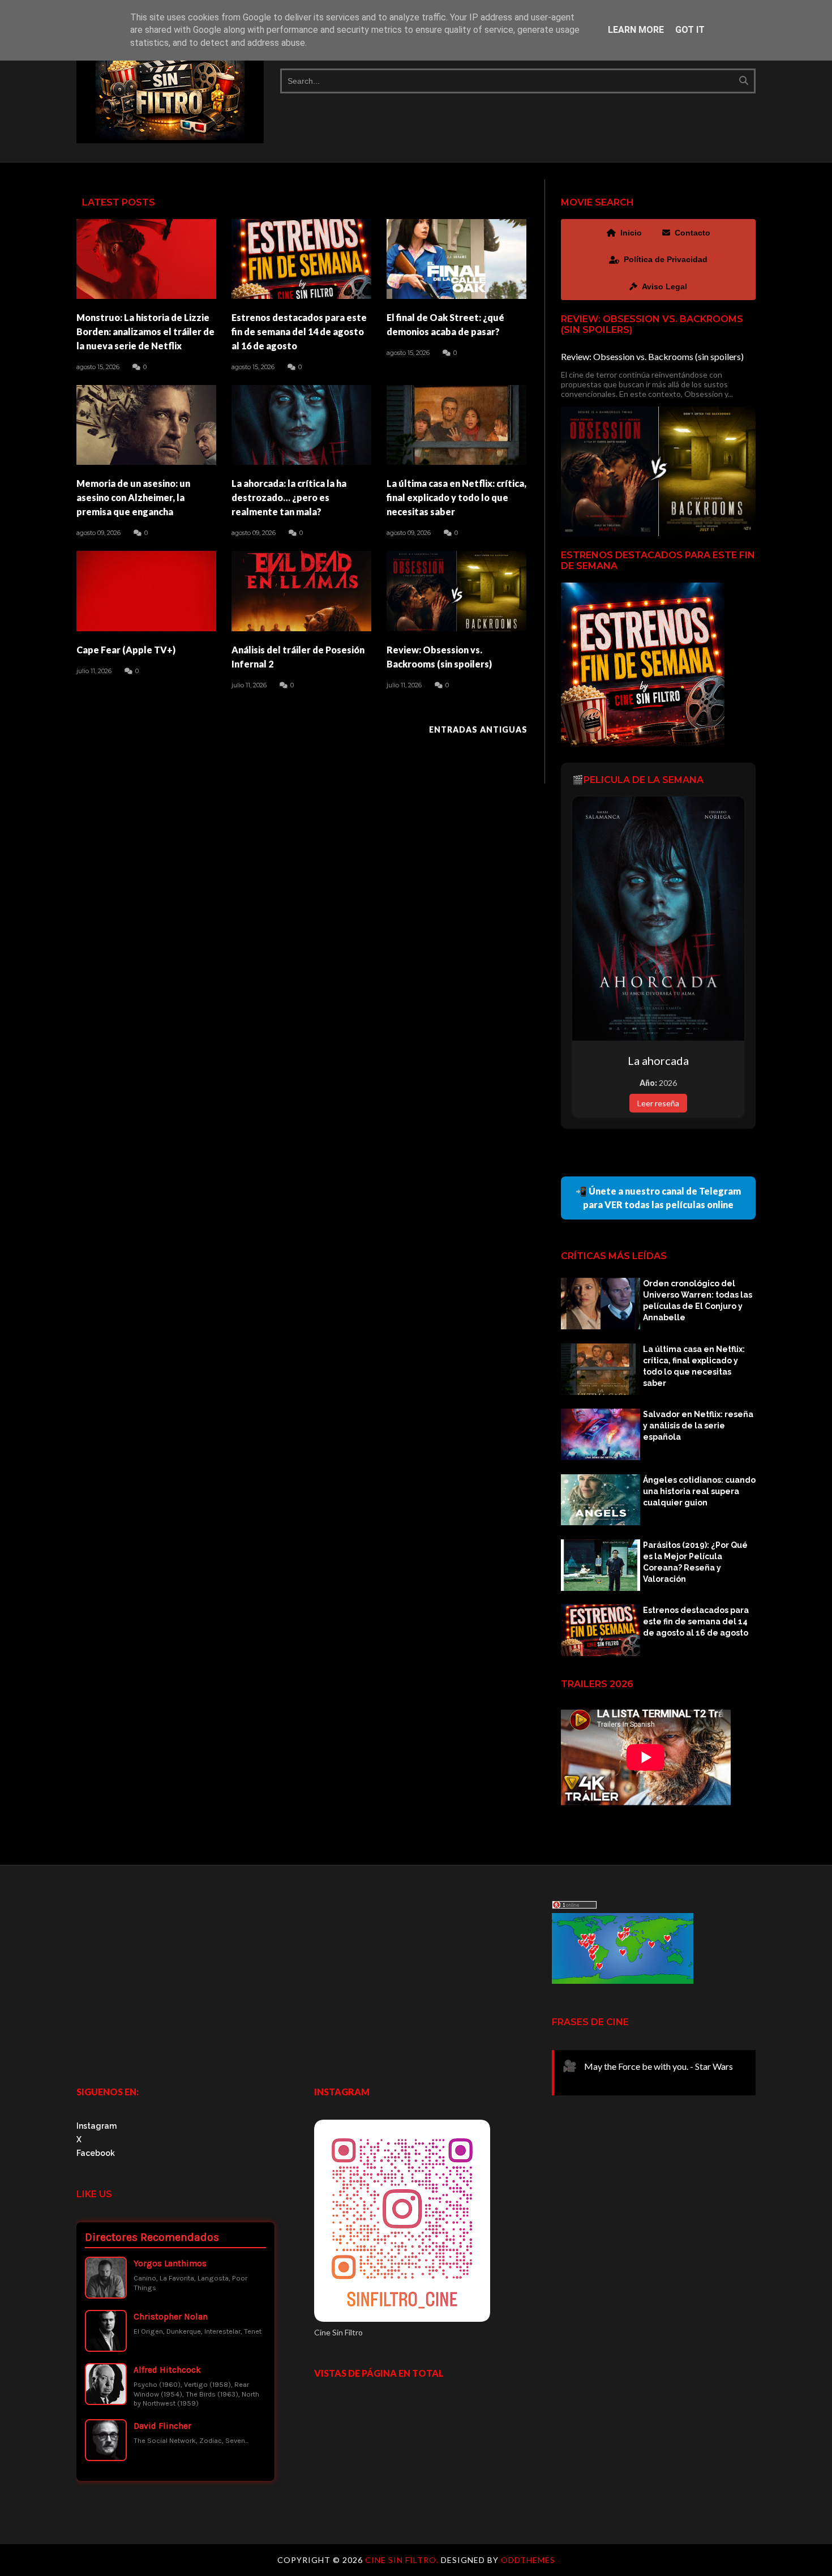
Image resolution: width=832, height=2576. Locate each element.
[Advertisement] (178, 1979)
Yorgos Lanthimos (170, 2263)
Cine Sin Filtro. (403, 2560)
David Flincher (162, 2426)
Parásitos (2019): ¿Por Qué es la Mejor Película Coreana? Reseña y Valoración (695, 1562)
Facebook (96, 2153)
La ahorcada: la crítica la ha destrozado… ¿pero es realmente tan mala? (289, 497)
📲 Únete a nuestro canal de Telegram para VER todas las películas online (658, 1198)
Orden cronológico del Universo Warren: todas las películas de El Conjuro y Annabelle (698, 1300)
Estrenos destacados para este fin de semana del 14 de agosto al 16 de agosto (299, 331)
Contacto (692, 233)
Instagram (97, 2126)
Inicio (631, 233)
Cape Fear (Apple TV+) (126, 650)
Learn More (636, 30)
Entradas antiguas (478, 729)
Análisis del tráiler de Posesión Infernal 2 (298, 657)
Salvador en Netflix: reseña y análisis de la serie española (698, 1426)
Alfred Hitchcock (167, 2370)
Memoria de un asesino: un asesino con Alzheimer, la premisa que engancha (133, 497)
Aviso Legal (664, 286)
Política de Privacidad (666, 259)
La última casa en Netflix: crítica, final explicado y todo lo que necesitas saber (456, 497)
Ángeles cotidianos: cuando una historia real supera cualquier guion (699, 1491)
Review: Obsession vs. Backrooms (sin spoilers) (439, 657)
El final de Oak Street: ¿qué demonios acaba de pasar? (445, 324)
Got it (690, 30)
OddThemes (528, 2560)
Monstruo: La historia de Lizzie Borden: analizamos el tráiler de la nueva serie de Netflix (145, 331)
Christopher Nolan (171, 2317)
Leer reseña (658, 1103)
